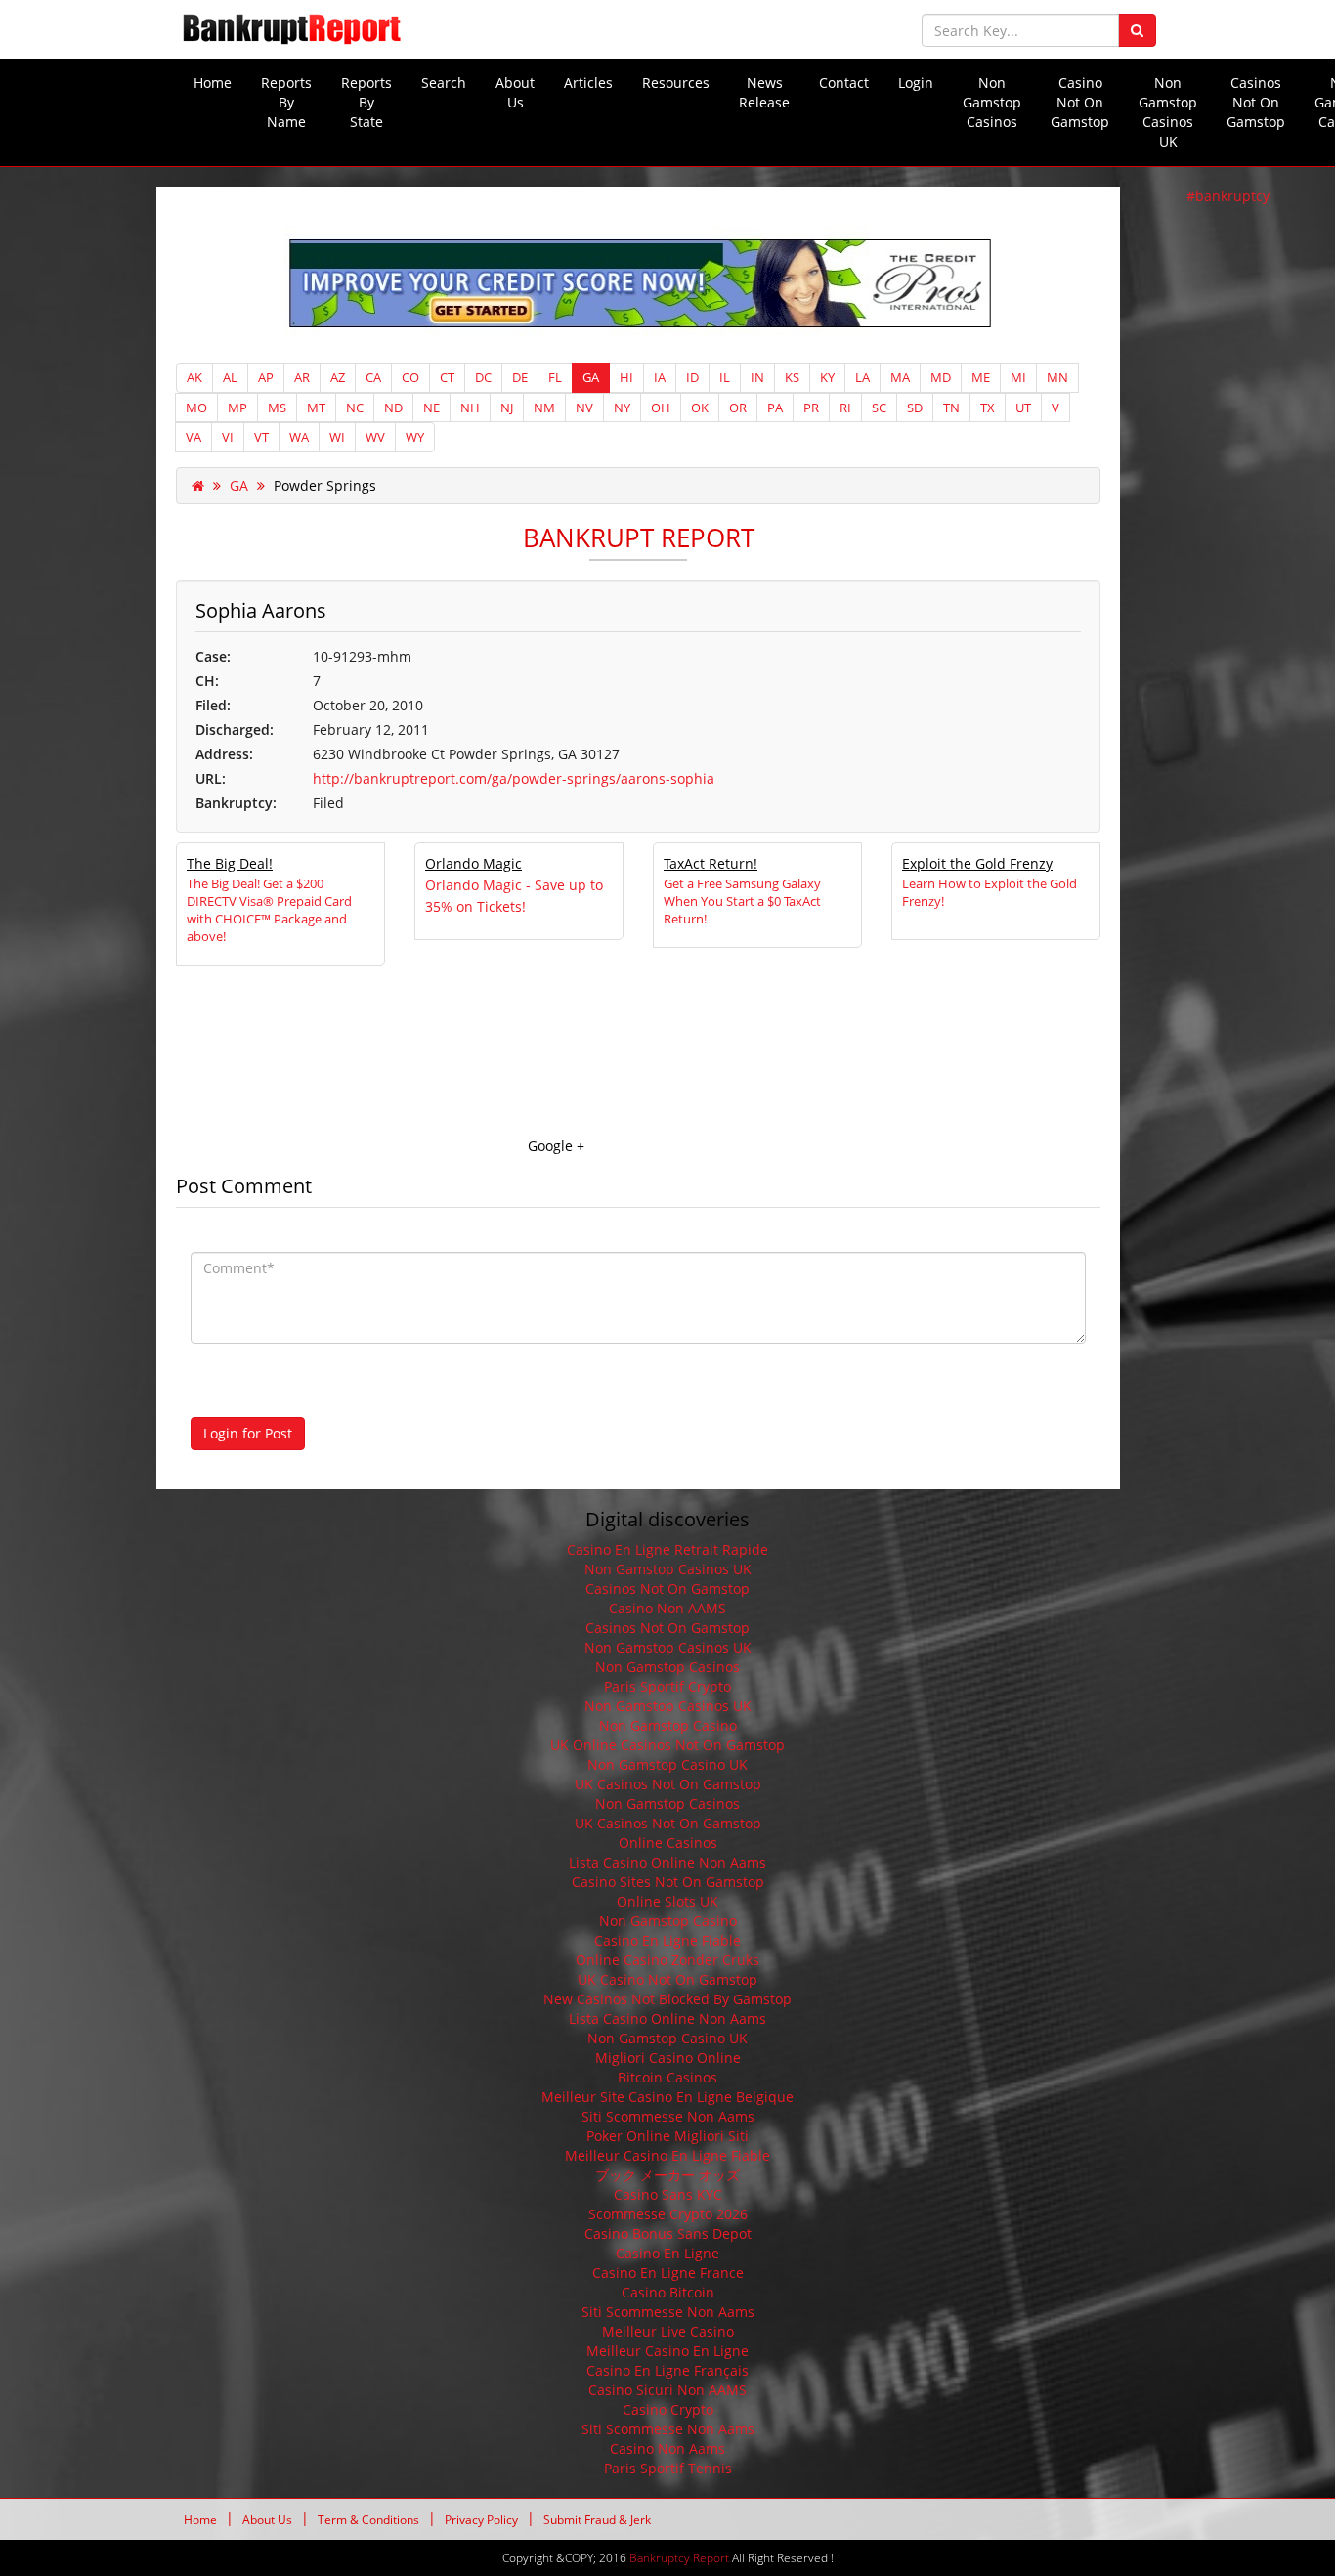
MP (237, 408)
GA (591, 377)
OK (700, 408)
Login (916, 83)
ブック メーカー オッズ (667, 2175)
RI (845, 408)
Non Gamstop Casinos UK (1168, 112)
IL (725, 377)
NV (584, 408)
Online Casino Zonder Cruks (667, 1960)
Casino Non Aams (667, 2448)
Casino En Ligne (667, 2253)
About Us (515, 92)
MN (1057, 377)
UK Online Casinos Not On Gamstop (667, 1745)
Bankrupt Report (639, 537)
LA (862, 377)
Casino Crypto (668, 2409)
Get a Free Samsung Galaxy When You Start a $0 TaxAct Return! (742, 901)
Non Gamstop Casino (668, 1725)
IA (660, 377)
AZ (338, 377)
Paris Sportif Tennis (668, 2468)
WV (375, 437)
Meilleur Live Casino (668, 2331)
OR (738, 408)
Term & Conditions (368, 2520)
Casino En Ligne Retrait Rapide (667, 1549)
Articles (588, 83)
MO (196, 408)
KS (792, 377)
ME (981, 377)
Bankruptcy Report (679, 2558)
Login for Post (248, 1433)
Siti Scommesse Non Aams (668, 2116)
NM (544, 408)
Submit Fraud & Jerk (597, 2520)
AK (194, 377)
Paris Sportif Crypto (667, 1686)
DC (483, 377)
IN (757, 377)
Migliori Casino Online (668, 2058)
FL (555, 377)
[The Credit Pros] (638, 283)
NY (622, 408)
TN (951, 408)
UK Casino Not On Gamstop (667, 1979)
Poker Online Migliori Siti (667, 2136)
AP (266, 377)
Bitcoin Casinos (667, 2077)
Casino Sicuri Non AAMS (667, 2390)
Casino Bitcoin (668, 2292)
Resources (676, 83)
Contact (844, 83)
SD (915, 408)
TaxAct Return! (711, 863)
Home (213, 83)
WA (299, 437)
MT (316, 408)
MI (1018, 377)
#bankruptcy (1228, 196)
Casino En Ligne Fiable (667, 1940)
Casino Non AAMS (667, 1608)
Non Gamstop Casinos (992, 102)
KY (827, 377)
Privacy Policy (481, 2520)
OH (661, 408)
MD (941, 377)
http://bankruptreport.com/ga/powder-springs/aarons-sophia (514, 778)
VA (194, 437)
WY (415, 437)
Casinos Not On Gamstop (1256, 102)
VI (228, 437)
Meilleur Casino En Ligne (667, 2351)
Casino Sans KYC (668, 2194)
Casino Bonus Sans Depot (668, 2233)
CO (410, 377)
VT (261, 437)
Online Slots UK (667, 1901)
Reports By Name (286, 102)
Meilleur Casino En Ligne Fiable (667, 2155)
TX (988, 408)
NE (431, 408)
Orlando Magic (474, 863)
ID (692, 377)
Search (444, 83)
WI (337, 437)
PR (811, 408)
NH (470, 408)
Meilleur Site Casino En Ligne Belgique (667, 2097)
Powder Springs (325, 485)
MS (277, 408)
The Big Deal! (230, 863)
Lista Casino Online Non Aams (667, 1862)
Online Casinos (668, 1843)
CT (447, 377)
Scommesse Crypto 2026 (668, 2214)
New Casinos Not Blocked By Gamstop (667, 1999)
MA (900, 377)
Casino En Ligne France (668, 2273)
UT (1023, 408)
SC (879, 408)
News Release (764, 92)
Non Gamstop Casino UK (667, 1764)
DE (520, 377)
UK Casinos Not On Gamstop (668, 1784)
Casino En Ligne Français (667, 2370)
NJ (507, 408)
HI (626, 377)
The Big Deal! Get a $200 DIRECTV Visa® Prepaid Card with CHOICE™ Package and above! (269, 910)
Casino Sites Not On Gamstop (668, 1882)
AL (230, 377)
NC (355, 408)
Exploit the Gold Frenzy (977, 863)
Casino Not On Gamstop (1080, 102)
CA (373, 377)
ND (393, 408)
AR (302, 377)
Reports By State (366, 102)
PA (775, 408)
